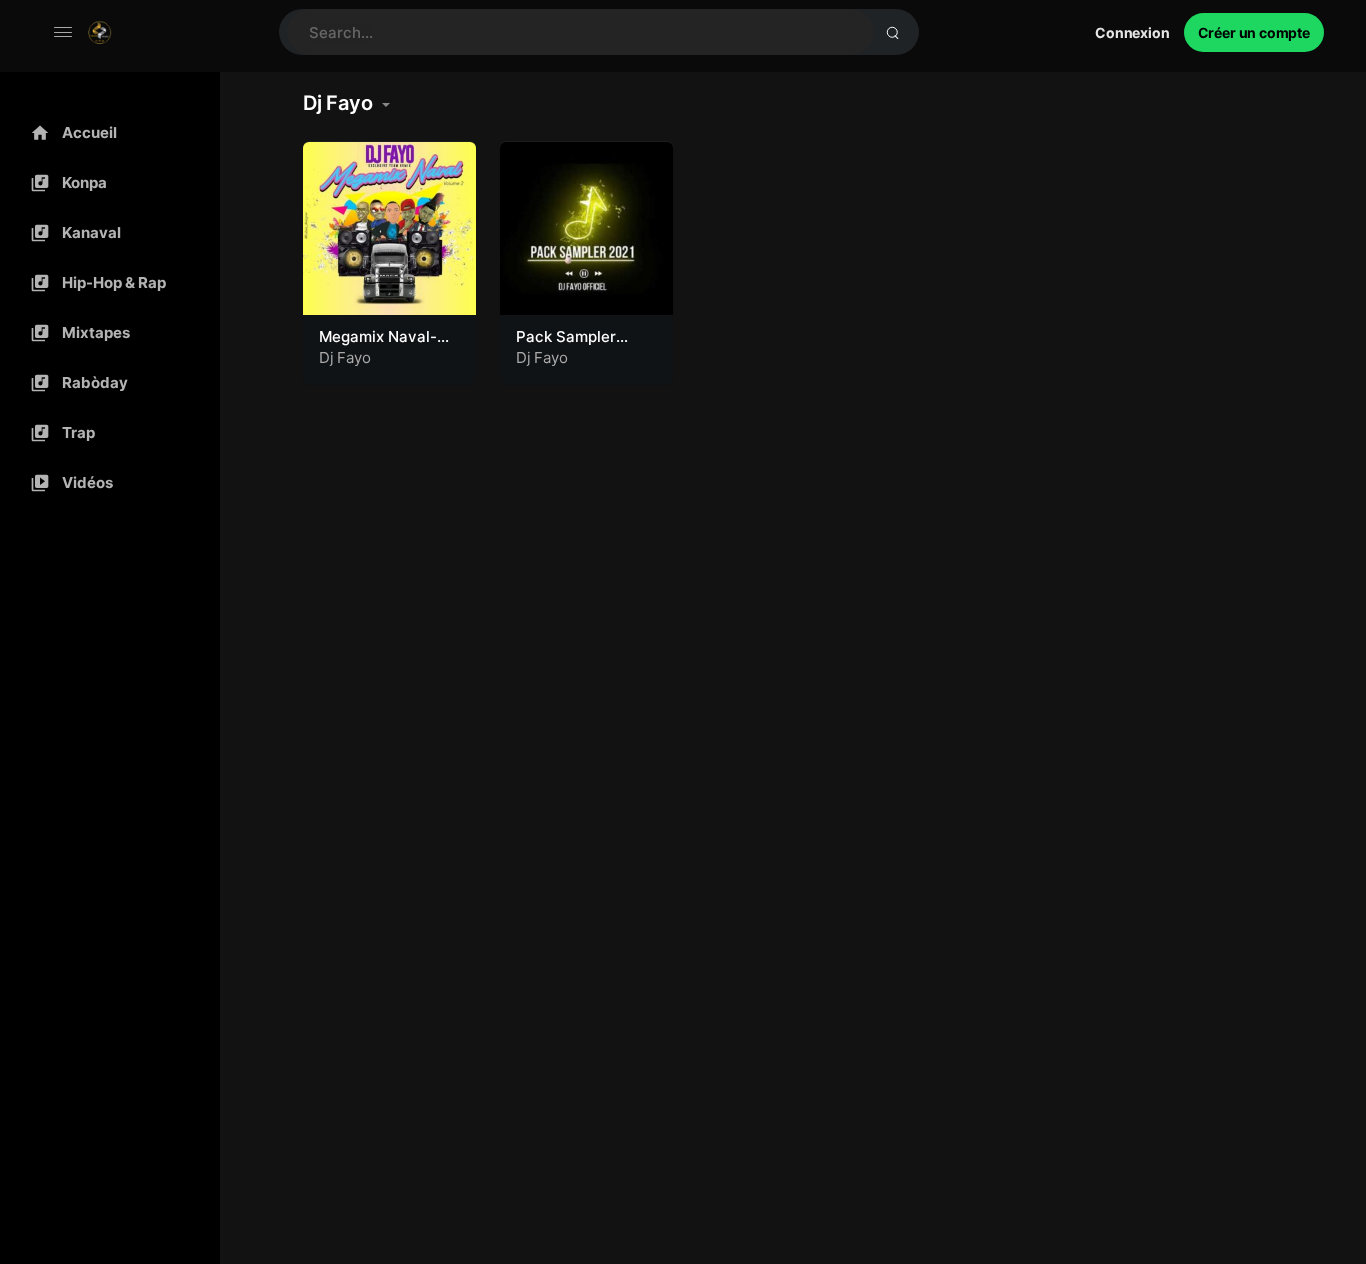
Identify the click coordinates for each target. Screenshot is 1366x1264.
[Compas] (105, 183)
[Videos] (105, 483)
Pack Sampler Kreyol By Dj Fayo (580, 346)
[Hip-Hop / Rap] (105, 283)
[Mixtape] (105, 333)
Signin (1132, 32)
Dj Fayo (345, 357)
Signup (1254, 32)
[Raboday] (105, 383)
